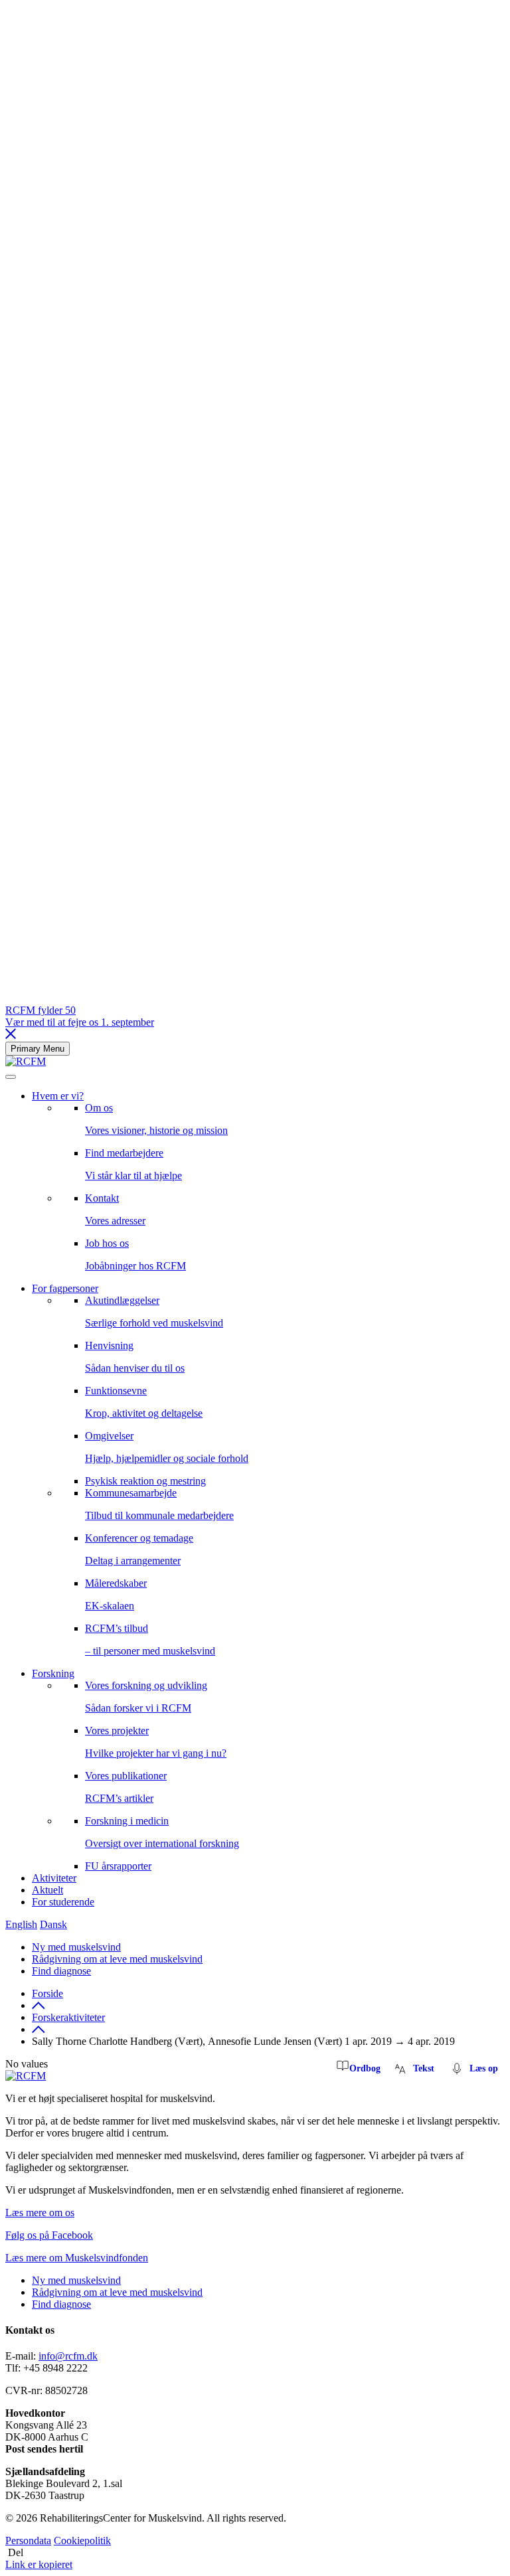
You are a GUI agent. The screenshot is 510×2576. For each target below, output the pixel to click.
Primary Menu (38, 1049)
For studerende (63, 1902)
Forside (47, 1993)
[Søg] (11, 1077)
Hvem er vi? (58, 1096)
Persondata (28, 2540)
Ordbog (365, 2068)
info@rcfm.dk (68, 2356)
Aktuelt (47, 1890)
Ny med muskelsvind (76, 1947)
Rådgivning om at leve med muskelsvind (117, 1959)
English (21, 1924)
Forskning (53, 1673)
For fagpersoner (65, 1288)
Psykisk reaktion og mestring (145, 1481)
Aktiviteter (54, 1878)
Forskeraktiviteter (68, 2017)
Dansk (53, 1924)
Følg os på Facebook (49, 2235)
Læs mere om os (40, 2213)
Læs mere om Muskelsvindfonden (77, 2258)
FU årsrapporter (118, 1866)
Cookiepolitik (82, 2540)
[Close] (11, 1035)
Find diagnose (61, 1971)
